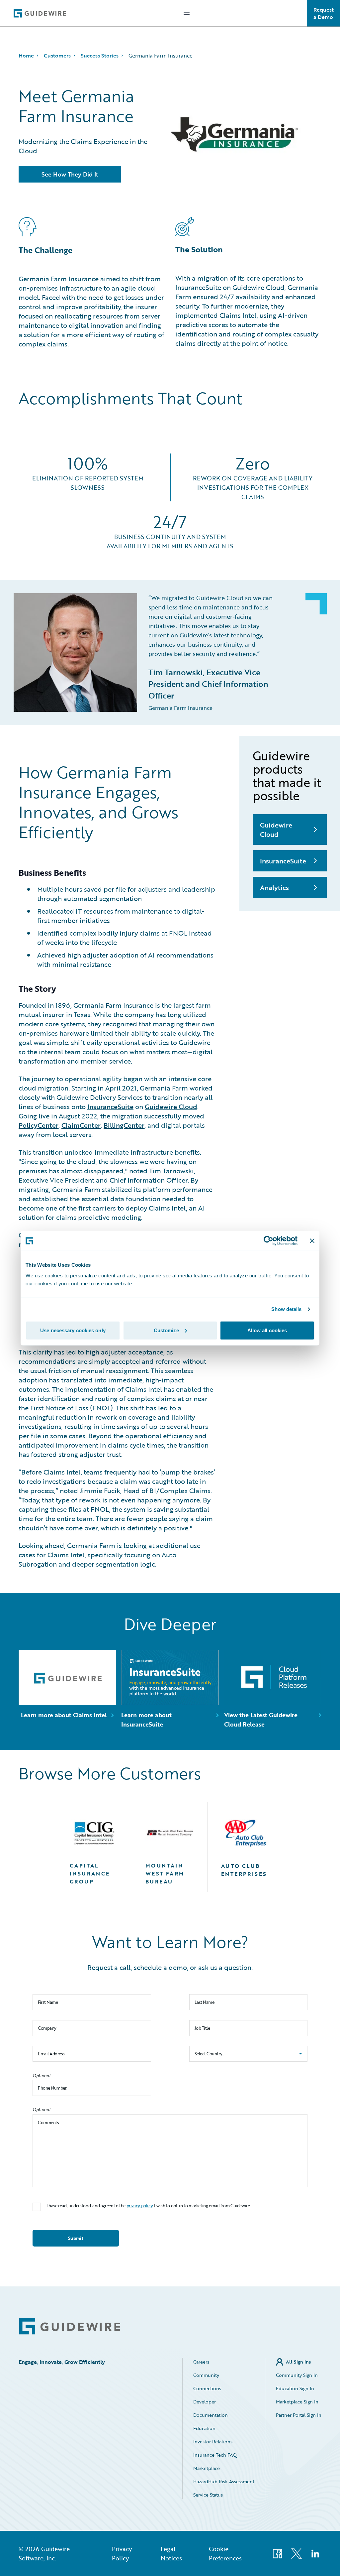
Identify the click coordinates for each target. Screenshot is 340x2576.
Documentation (211, 2415)
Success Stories (100, 56)
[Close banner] (312, 1241)
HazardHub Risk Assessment (224, 2481)
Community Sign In (297, 2375)
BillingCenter (124, 1125)
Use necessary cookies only (73, 1330)
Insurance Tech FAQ (215, 2455)
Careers (201, 2362)
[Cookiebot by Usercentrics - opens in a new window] (268, 1241)
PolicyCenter (39, 1125)
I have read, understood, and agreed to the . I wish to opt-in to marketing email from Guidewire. (149, 2206)
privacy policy (140, 2206)
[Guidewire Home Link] (70, 2326)
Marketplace (207, 2468)
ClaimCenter (81, 1125)
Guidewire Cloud (171, 1106)
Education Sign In (295, 2388)
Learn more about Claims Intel (64, 1715)
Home (26, 56)
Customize (166, 1330)
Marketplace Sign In (297, 2402)
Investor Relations (213, 2442)
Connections (207, 2388)
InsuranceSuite (110, 1106)
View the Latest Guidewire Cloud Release (261, 1720)
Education (204, 2428)
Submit (76, 2238)
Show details (286, 1309)
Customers (57, 56)
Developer (205, 2402)
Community (206, 2375)
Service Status (208, 2495)
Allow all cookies (267, 1330)
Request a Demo (324, 13)
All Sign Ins (298, 2362)
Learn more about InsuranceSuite (146, 1720)
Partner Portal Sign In (299, 2415)
